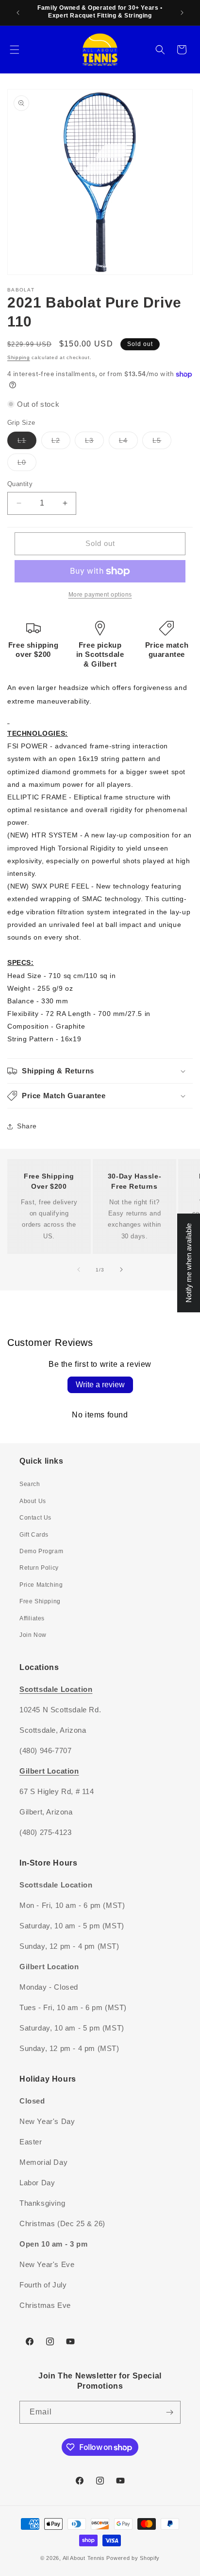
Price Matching (41, 1585)
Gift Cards (34, 1535)
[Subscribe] (169, 2412)
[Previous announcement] (18, 13)
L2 (61, 443)
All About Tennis (84, 2558)
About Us (33, 1501)
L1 (27, 443)
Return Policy (39, 1568)
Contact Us (35, 1518)
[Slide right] (121, 1270)
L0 (27, 464)
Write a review (100, 1385)
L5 (162, 443)
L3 (94, 443)
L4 (128, 443)
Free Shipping (40, 1601)
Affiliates (32, 1618)
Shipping (19, 357)
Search (30, 1484)
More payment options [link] (100, 595)
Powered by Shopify (133, 2558)
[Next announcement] (182, 13)
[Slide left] (79, 1270)
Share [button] (27, 1126)
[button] (15, 50)
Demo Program (41, 1551)
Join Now (33, 1635)
